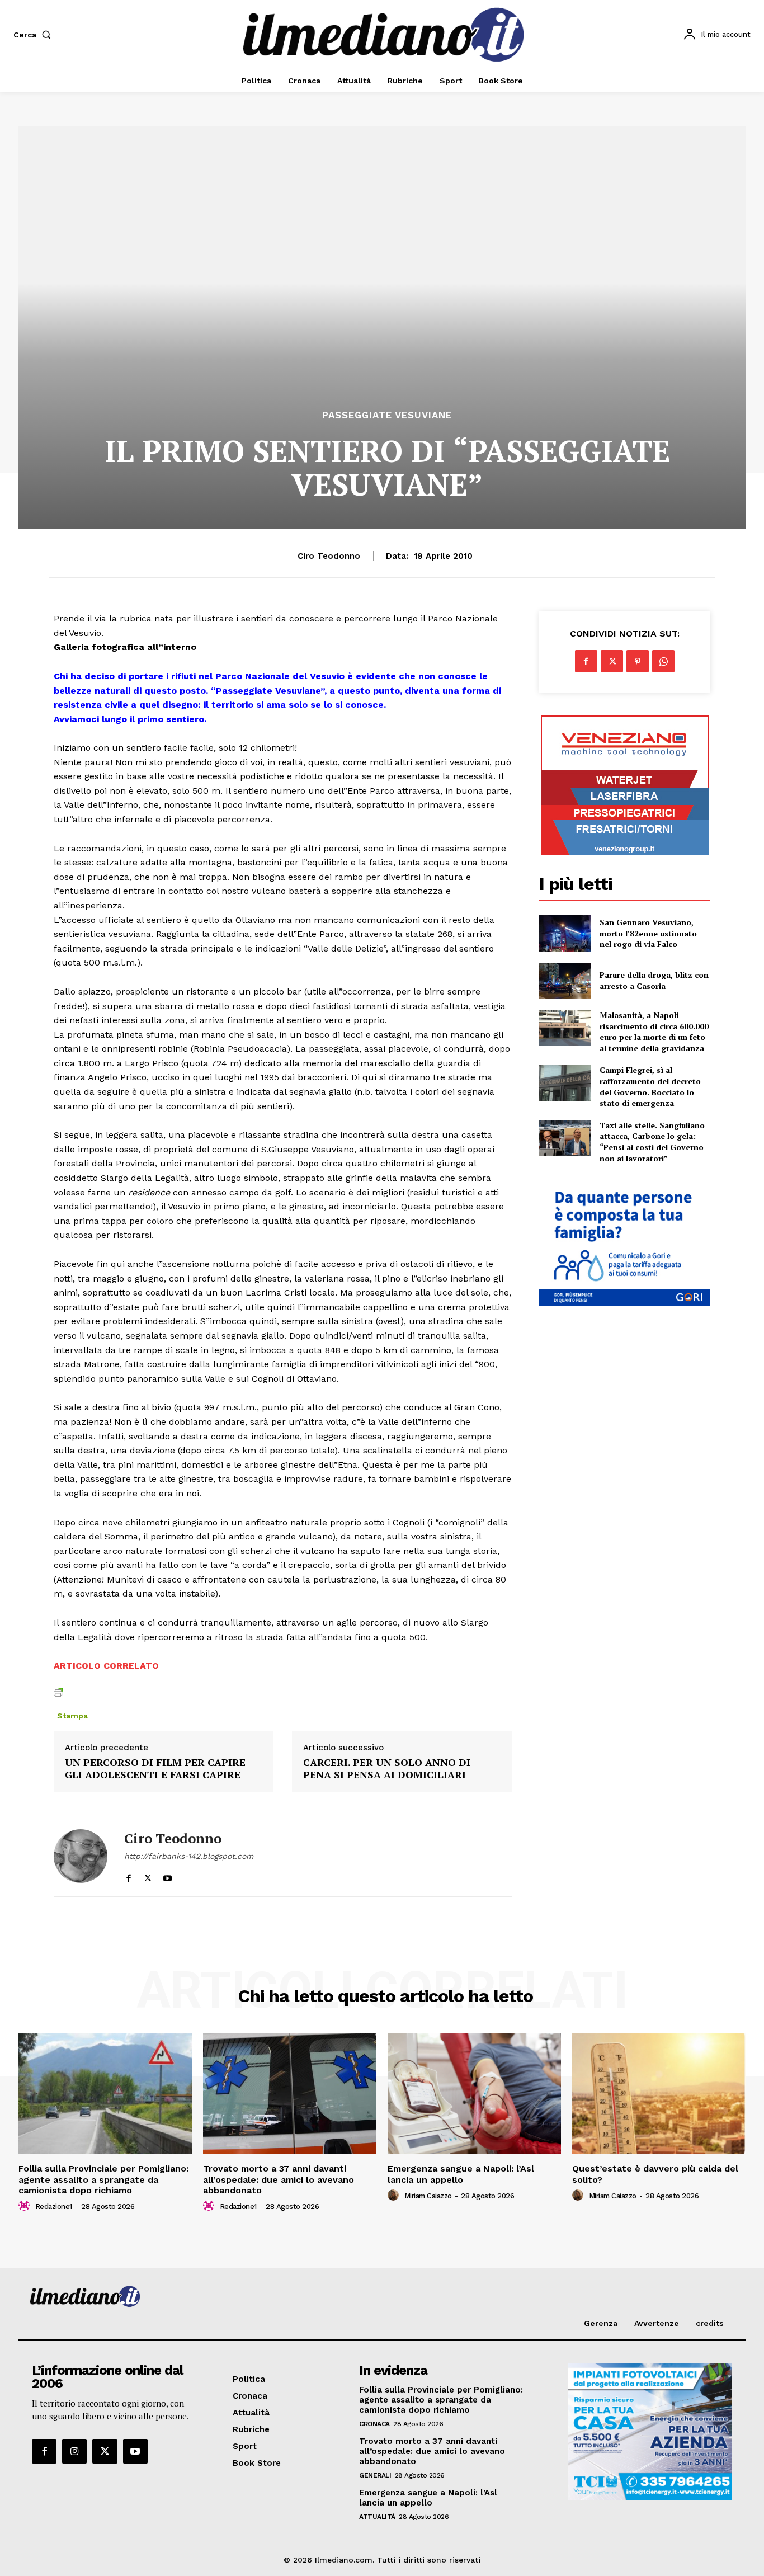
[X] (148, 1875)
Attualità (377, 2517)
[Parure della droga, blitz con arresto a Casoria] (565, 981)
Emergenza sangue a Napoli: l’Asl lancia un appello (461, 2174)
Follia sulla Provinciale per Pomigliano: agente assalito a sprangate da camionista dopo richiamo (103, 2179)
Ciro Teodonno (329, 556)
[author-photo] (26, 2206)
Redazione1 (54, 2207)
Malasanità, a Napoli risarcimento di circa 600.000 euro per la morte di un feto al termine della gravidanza (654, 1032)
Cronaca (374, 2424)
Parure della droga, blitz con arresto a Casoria (654, 980)
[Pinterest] (638, 661)
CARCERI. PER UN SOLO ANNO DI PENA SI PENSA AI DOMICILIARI (387, 1769)
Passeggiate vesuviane (387, 415)
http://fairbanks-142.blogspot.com (189, 1856)
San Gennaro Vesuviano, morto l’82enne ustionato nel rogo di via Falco (648, 933)
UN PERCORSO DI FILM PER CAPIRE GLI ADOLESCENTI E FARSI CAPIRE (155, 1769)
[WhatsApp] (663, 661)
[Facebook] (128, 1875)
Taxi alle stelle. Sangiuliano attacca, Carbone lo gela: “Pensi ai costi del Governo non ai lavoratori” (652, 1142)
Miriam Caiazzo (428, 2196)
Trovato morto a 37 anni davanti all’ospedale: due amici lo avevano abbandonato (279, 2179)
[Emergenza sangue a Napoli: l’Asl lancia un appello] (474, 2094)
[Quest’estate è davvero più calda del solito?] (659, 2094)
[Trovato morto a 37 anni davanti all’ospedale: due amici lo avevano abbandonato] (290, 2094)
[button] (34, 35)
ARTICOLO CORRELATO (106, 1666)
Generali (375, 2475)
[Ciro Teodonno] (81, 1856)
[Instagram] (74, 2451)
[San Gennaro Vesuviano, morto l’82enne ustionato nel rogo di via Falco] (565, 933)
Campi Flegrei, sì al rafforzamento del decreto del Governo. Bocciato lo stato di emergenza (650, 1086)
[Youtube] (168, 1875)
